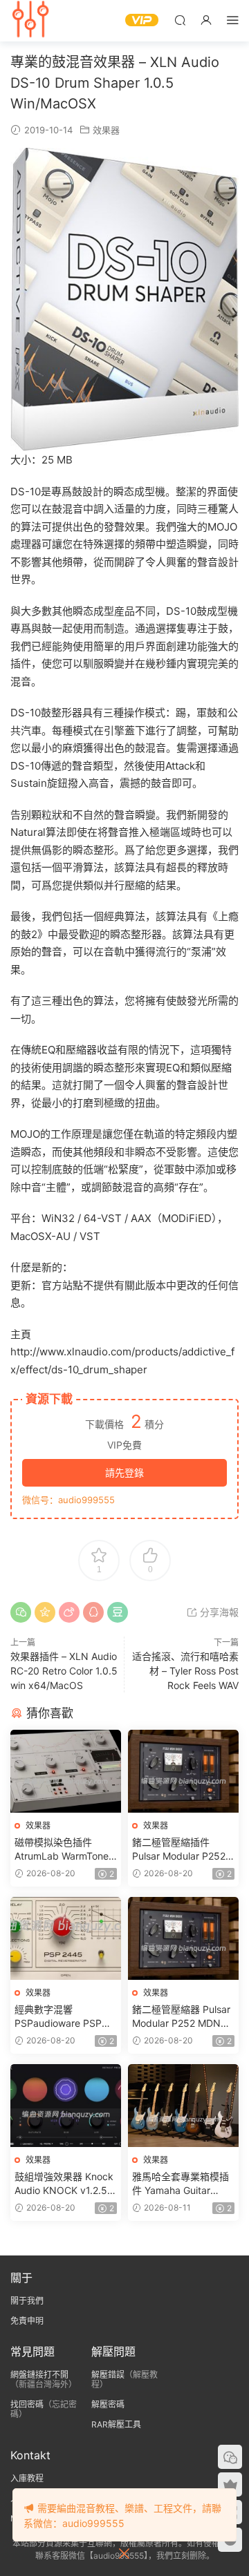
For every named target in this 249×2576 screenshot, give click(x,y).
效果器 (106, 130)
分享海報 (218, 1612)
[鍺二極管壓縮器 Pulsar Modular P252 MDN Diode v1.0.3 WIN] (183, 1938)
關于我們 (27, 2301)
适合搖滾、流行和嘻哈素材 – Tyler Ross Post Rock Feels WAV (185, 1671)
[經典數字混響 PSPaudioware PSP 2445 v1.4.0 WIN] (66, 1938)
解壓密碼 (108, 2404)
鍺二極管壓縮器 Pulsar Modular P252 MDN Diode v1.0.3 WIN (181, 2017)
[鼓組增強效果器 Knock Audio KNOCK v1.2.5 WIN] (66, 2106)
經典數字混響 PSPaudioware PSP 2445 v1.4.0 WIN (58, 2017)
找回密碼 (27, 2404)
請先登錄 (124, 1472)
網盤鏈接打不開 (39, 2375)
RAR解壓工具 (116, 2424)
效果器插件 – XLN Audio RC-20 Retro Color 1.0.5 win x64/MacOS (64, 1671)
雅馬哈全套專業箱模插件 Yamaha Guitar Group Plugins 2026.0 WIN (181, 2184)
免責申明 (27, 2321)
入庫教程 (27, 2478)
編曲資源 (31, 21)
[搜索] (180, 20)
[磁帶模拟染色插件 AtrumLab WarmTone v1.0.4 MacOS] (66, 1771)
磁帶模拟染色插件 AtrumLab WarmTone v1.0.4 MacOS (62, 1850)
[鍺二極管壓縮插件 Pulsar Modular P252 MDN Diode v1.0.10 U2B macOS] (183, 1771)
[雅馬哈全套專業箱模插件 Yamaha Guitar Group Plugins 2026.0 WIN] (183, 2106)
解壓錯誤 (108, 2375)
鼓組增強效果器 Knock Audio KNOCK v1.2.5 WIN (64, 2184)
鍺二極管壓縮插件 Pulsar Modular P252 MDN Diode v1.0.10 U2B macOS (179, 1850)
